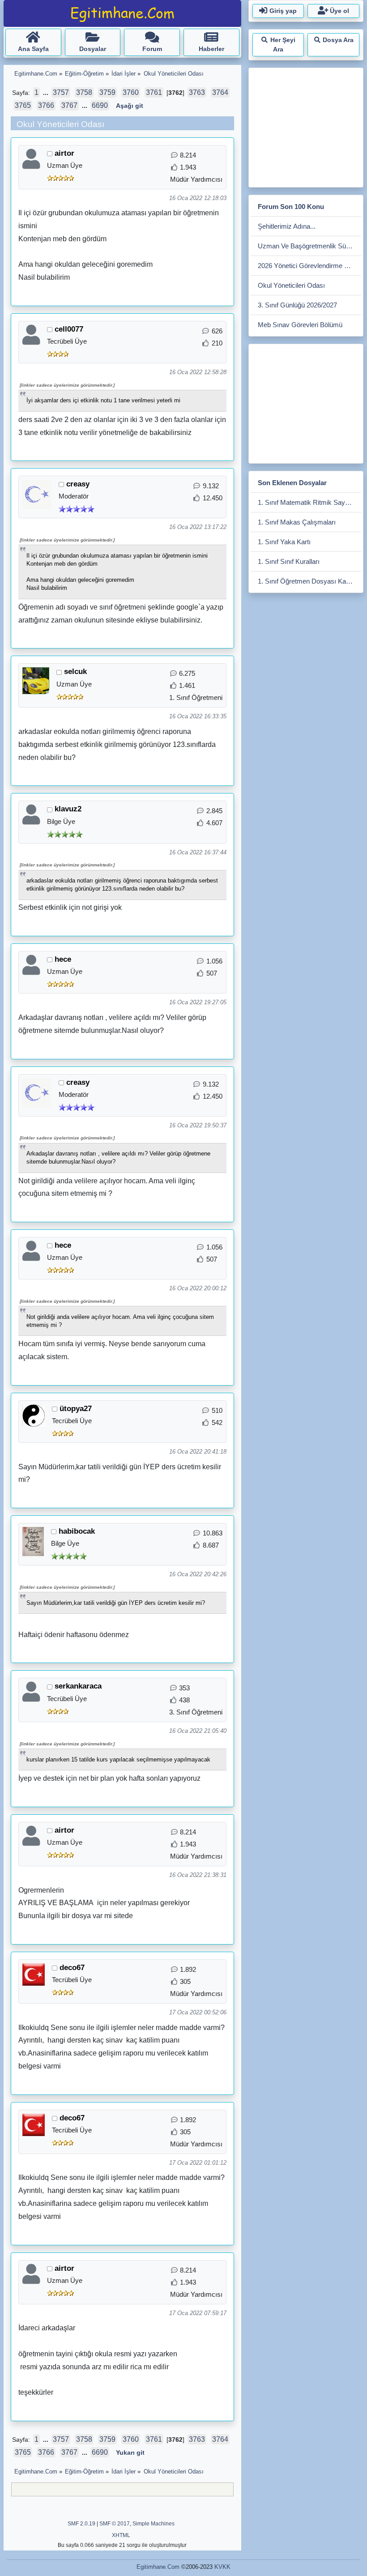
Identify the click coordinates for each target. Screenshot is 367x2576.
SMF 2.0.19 (81, 2524)
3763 (197, 92)
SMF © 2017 (115, 2524)
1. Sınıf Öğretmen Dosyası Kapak (307, 581)
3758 (84, 92)
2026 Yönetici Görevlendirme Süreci (309, 266)
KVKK (222, 2567)
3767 (69, 105)
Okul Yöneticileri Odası (291, 285)
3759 (107, 92)
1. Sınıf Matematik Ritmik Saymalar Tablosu (309, 502)
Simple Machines (154, 2524)
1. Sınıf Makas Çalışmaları (297, 522)
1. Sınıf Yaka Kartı (284, 542)
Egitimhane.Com (158, 2567)
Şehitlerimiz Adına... (287, 226)
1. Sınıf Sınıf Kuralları (289, 561)
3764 (220, 92)
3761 (154, 92)
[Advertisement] (309, 126)
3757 (61, 92)
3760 (131, 92)
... (47, 93)
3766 (46, 105)
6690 (100, 105)
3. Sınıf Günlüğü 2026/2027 (297, 305)
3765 (23, 105)
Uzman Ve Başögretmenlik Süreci (307, 246)
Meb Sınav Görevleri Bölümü (300, 325)
